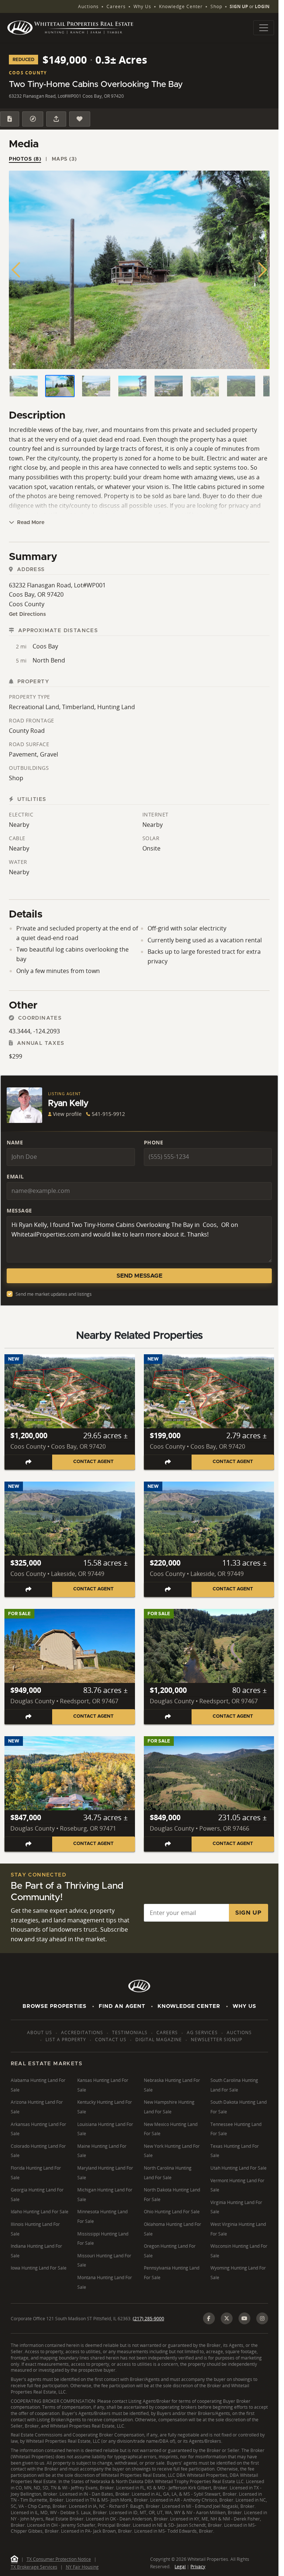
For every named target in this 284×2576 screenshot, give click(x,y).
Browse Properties (55, 2006)
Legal (180, 2567)
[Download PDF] (10, 119)
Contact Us (111, 2040)
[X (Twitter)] (227, 2318)
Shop (216, 6)
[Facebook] (209, 2318)
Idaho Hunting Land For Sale (40, 2212)
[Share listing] (28, 1462)
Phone (154, 1142)
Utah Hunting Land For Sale (239, 2168)
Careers (116, 6)
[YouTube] (244, 2318)
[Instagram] (262, 2318)
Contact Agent (93, 1462)
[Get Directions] (33, 119)
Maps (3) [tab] (64, 159)
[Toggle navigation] (264, 28)
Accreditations (82, 2032)
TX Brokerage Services (34, 2567)
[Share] (56, 119)
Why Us (142, 6)
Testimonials (130, 2032)
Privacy (198, 2567)
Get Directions (27, 614)
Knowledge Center (181, 6)
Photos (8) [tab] (25, 159)
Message (19, 1210)
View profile (67, 1114)
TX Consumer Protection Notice (59, 2559)
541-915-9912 (108, 1114)
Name (15, 1142)
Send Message (139, 1276)
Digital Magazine (159, 2040)
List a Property (66, 2040)
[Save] (80, 119)
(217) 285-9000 (148, 2319)
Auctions (88, 6)
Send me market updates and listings (54, 1294)
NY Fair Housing (82, 2567)
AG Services (202, 2032)
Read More (30, 523)
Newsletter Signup (217, 2040)
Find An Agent (122, 2006)
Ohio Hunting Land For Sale (172, 2212)
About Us (40, 2032)
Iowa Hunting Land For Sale (39, 2268)
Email (15, 1176)
